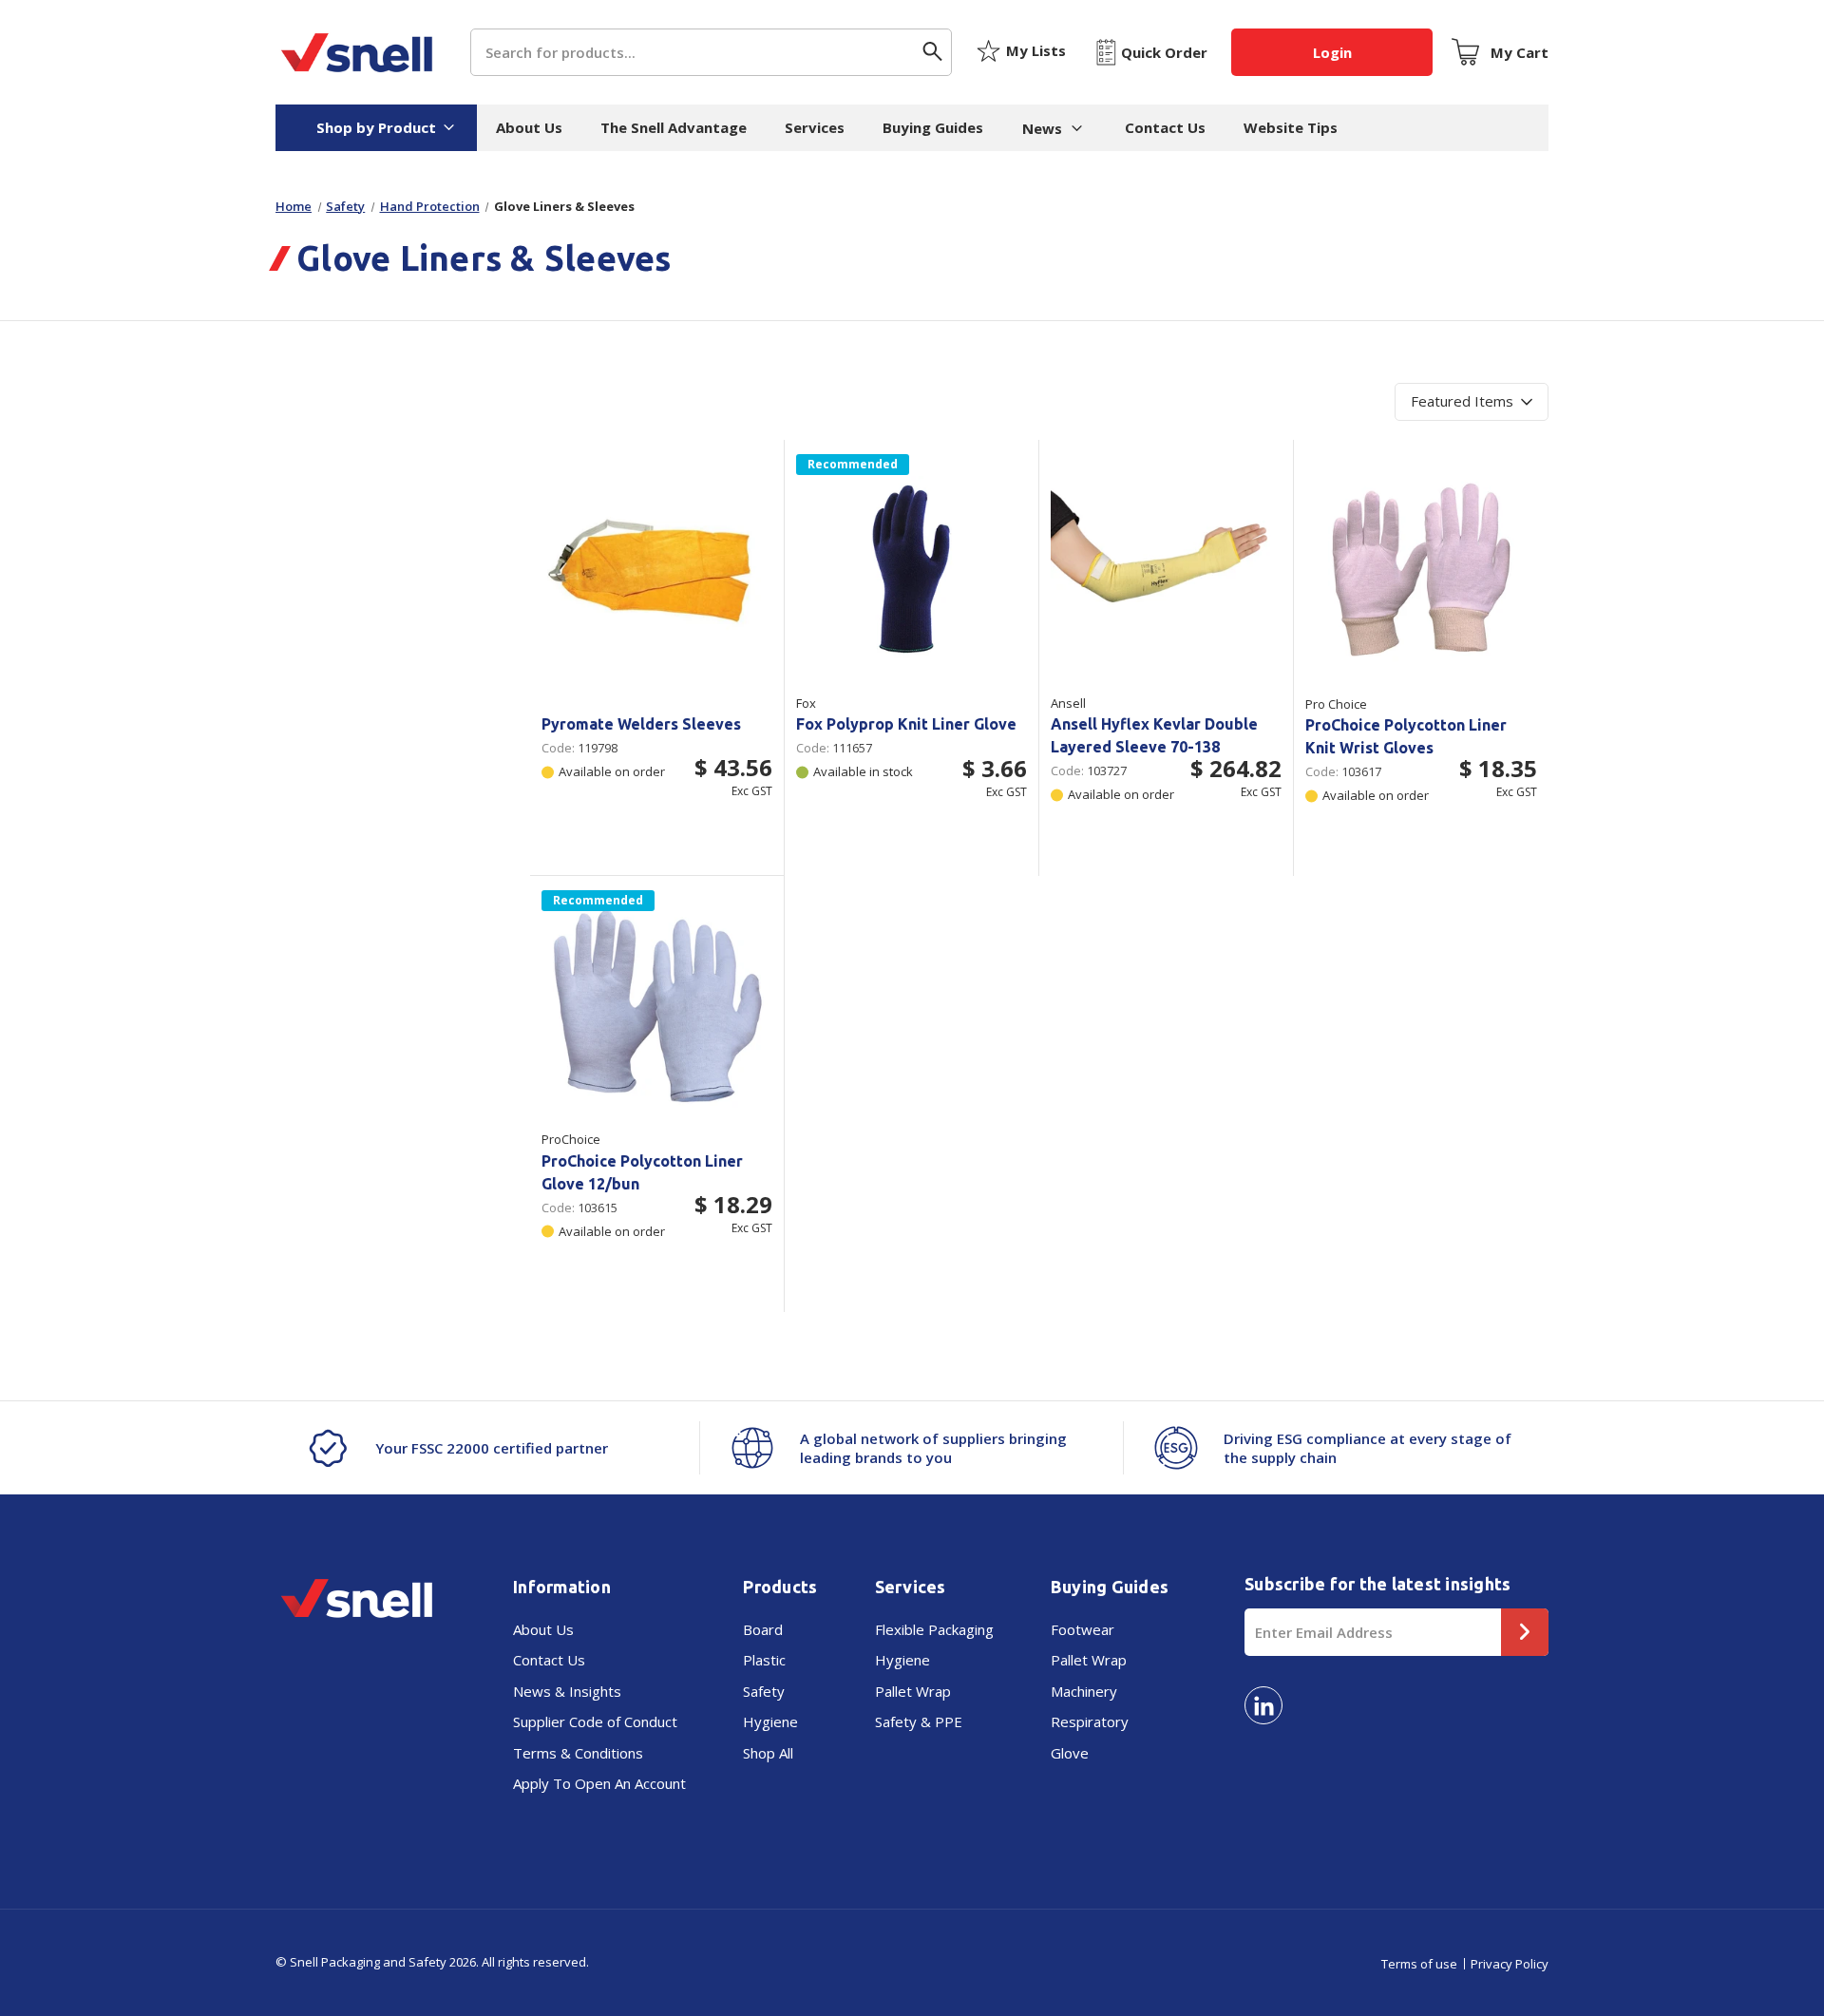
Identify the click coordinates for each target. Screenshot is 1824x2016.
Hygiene (770, 1721)
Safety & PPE (919, 1721)
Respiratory (1090, 1721)
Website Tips (1291, 127)
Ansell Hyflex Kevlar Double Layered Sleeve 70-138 (1154, 735)
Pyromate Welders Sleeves (641, 724)
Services (815, 127)
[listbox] (1472, 402)
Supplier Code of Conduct (595, 1721)
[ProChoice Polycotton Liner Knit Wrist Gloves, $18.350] (1421, 570)
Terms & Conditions (578, 1753)
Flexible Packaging (934, 1629)
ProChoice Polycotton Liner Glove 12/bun (642, 1172)
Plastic (764, 1660)
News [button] (1042, 128)
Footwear (1083, 1629)
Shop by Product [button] (376, 127)
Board (763, 1629)
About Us (529, 127)
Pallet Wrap (913, 1691)
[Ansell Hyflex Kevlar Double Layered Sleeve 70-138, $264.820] (1166, 570)
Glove (1070, 1753)
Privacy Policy (1510, 1964)
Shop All (768, 1753)
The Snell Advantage (674, 127)
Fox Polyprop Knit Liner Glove (906, 724)
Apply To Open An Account (599, 1783)
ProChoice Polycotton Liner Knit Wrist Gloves (1406, 736)
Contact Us (1165, 127)
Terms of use (1419, 1964)
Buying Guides (933, 127)
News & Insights (567, 1691)
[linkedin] (1263, 1705)
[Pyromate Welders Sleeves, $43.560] (657, 570)
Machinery (1084, 1691)
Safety (764, 1691)
